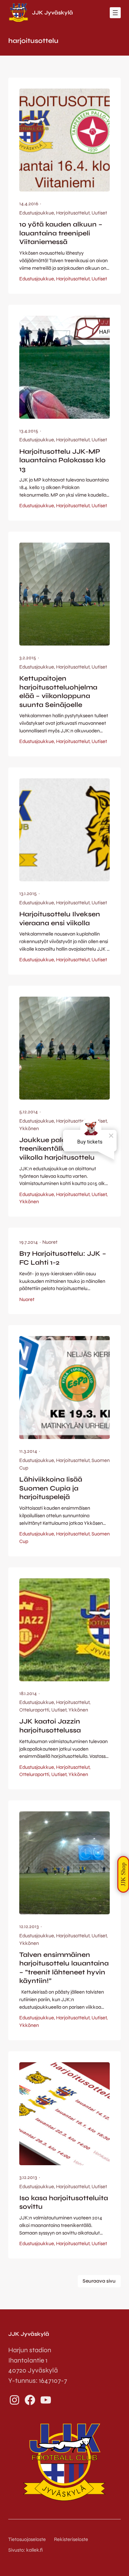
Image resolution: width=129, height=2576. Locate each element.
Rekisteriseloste (71, 2539)
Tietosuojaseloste (27, 2539)
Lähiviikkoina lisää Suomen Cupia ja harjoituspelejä (51, 1488)
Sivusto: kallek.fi (25, 2550)
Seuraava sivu (99, 2281)
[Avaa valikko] (115, 13)
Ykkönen (29, 1129)
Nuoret (50, 1242)
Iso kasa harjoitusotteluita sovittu (64, 2202)
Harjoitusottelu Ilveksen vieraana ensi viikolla (60, 919)
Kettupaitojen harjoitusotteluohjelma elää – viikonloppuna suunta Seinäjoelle (58, 692)
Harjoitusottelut (73, 213)
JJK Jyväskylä (52, 13)
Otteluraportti (34, 1710)
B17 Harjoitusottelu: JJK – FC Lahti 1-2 (63, 1258)
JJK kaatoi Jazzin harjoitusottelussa (50, 1726)
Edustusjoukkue (37, 213)
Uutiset (99, 213)
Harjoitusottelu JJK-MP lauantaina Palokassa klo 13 (62, 460)
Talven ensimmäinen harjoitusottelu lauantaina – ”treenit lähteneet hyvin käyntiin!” (64, 1968)
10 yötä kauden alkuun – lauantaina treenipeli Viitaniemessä (61, 233)
